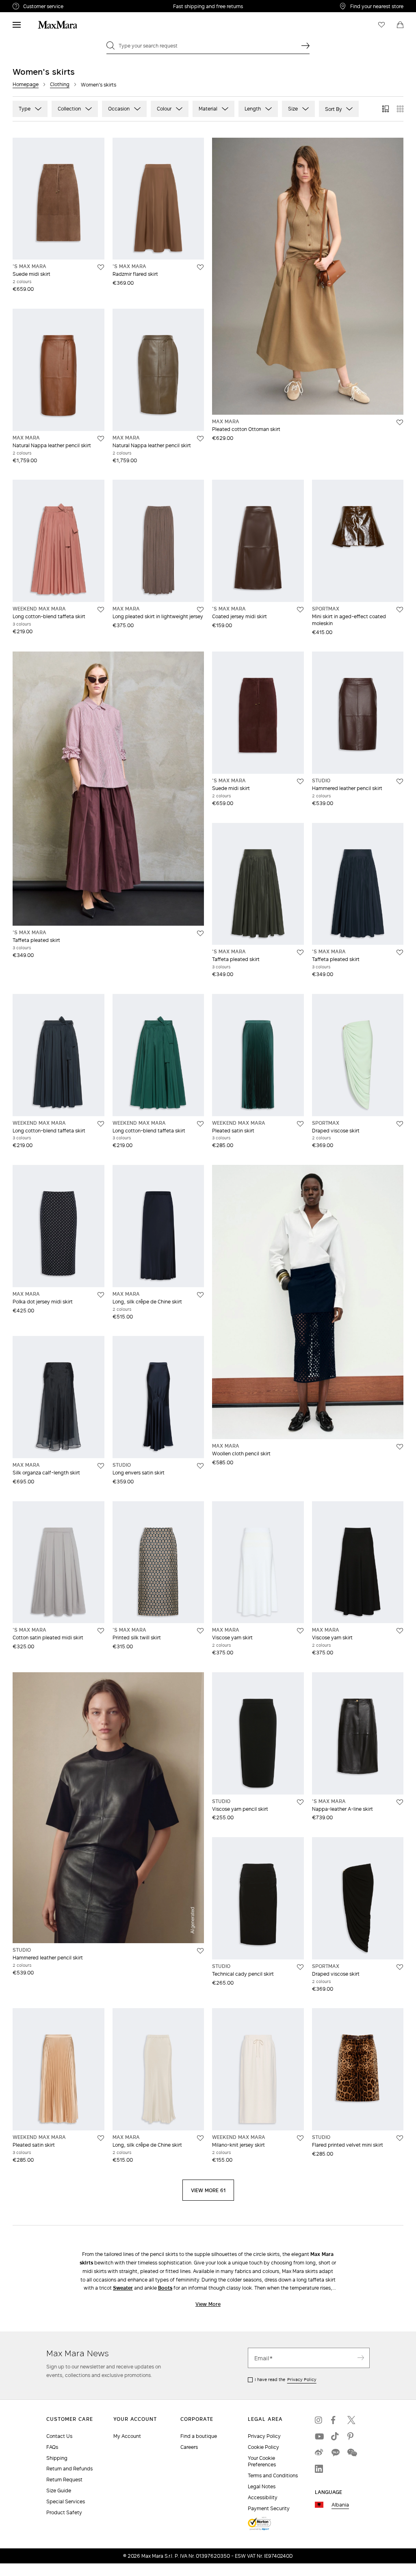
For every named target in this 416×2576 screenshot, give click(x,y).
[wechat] (351, 2453)
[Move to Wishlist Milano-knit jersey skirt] (300, 2138)
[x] (351, 2420)
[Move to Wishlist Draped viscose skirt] (400, 1124)
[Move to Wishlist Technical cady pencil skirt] (300, 1967)
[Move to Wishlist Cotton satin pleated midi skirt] (101, 1631)
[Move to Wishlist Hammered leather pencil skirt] (400, 781)
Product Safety (64, 2512)
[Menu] (17, 25)
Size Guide (59, 2490)
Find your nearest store (377, 6)
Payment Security (269, 2508)
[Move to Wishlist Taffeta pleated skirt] (200, 933)
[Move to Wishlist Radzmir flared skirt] (200, 267)
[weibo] (319, 2453)
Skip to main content (31, 4)
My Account (127, 2436)
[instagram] (319, 2420)
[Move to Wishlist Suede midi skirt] (101, 267)
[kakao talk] (335, 2453)
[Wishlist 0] (381, 25)
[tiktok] (335, 2436)
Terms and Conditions (273, 2475)
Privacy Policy (302, 2379)
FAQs (52, 2447)
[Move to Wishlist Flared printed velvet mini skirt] (400, 2138)
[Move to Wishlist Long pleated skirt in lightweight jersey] (200, 610)
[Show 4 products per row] (400, 109)
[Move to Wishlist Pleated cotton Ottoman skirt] (400, 422)
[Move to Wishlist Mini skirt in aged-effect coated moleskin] (400, 610)
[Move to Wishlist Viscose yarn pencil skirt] (300, 1802)
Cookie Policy (263, 2447)
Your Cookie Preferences (262, 2461)
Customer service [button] (77, 7)
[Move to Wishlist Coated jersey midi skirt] (300, 610)
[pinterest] (351, 2436)
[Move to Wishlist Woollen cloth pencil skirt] (400, 1447)
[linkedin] (319, 2469)
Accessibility (263, 2497)
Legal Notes (262, 2486)
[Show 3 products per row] (386, 109)
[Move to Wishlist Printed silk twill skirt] (200, 1631)
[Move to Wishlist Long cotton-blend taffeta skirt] (101, 610)
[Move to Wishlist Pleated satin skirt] (300, 1124)
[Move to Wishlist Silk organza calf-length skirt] (101, 1466)
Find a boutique (199, 2436)
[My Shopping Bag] (400, 25)
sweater (123, 2288)
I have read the (286, 2379)
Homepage (26, 84)
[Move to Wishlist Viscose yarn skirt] (300, 1631)
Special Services (66, 2501)
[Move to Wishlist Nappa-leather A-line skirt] (400, 1802)
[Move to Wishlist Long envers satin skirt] (200, 1466)
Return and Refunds (69, 2469)
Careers (189, 2447)
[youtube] (319, 2436)
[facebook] (335, 2420)
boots (165, 2288)
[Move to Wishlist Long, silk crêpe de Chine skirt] (200, 1295)
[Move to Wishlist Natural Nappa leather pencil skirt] (101, 439)
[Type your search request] (305, 45)
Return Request (64, 2480)
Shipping (57, 2458)
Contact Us (59, 2436)
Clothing (60, 84)
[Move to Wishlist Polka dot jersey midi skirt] (101, 1295)
